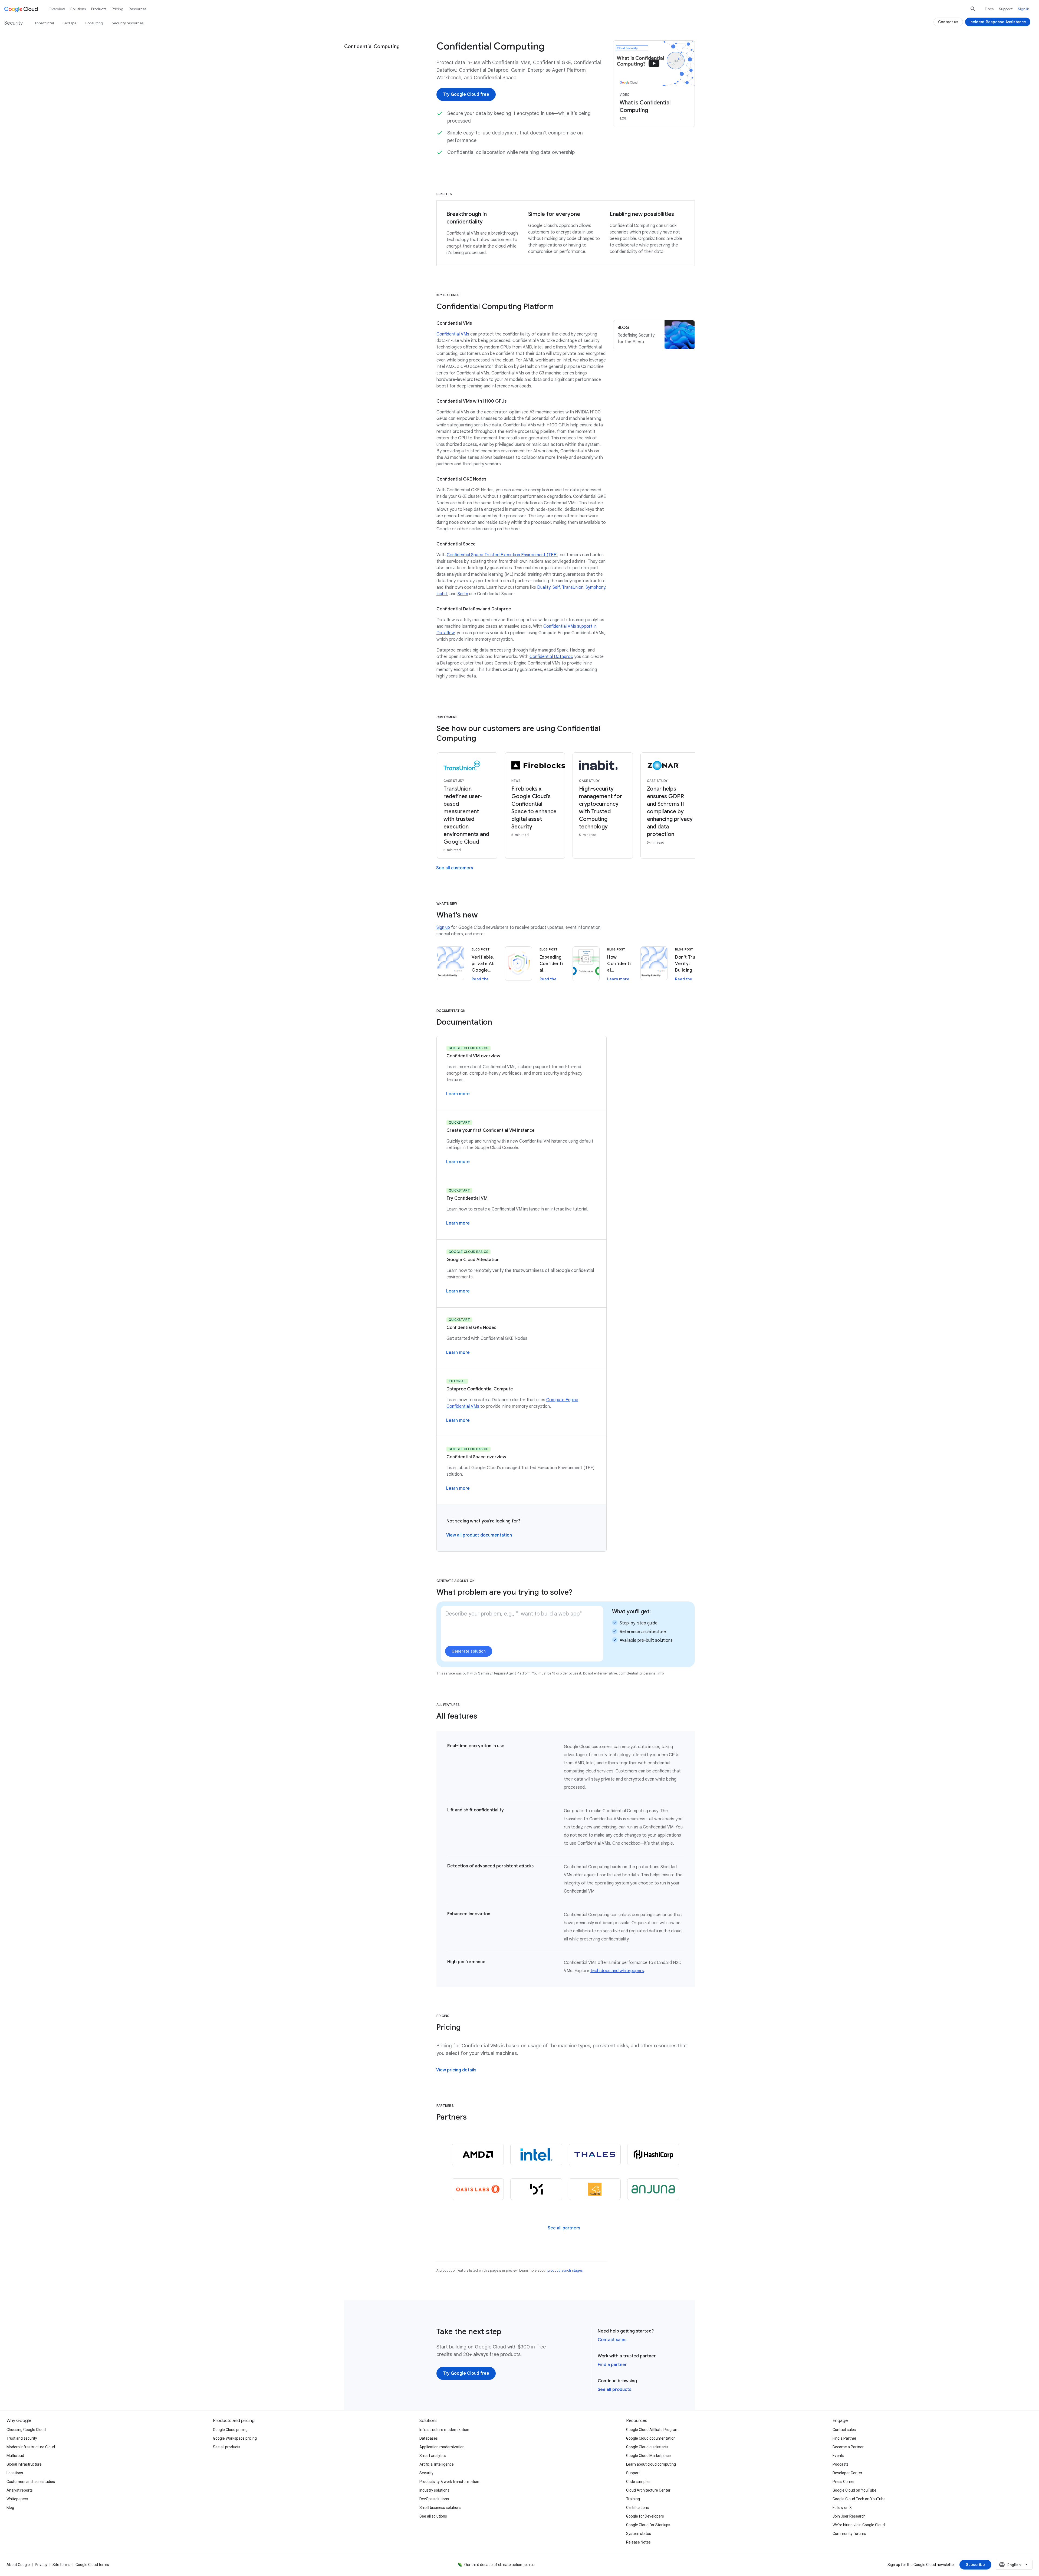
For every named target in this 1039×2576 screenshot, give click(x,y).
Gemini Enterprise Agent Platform (504, 1673)
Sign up (443, 927)
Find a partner (612, 2365)
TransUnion (573, 587)
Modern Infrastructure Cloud (31, 2447)
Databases (429, 2438)
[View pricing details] (456, 2070)
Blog (10, 2508)
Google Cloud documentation (651, 2438)
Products (99, 9)
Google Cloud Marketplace (648, 2456)
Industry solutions (434, 2490)
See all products (614, 2390)
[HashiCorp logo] (653, 2154)
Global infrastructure (24, 2464)
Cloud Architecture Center (648, 2490)
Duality (544, 587)
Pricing (118, 9)
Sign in (1024, 9)
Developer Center (847, 2473)
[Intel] (536, 2154)
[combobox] (1014, 2565)
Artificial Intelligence (437, 2464)
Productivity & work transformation (449, 2482)
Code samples (638, 2482)
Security (426, 2473)
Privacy (41, 2565)
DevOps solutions (434, 2499)
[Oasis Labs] (478, 2189)
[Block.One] (536, 2189)
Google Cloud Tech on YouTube (859, 2499)
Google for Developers (645, 2516)
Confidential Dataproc (551, 657)
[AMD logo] (478, 2154)
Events (838, 2456)
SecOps (69, 23)
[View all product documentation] (479, 1535)
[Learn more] (458, 1094)
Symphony (595, 587)
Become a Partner (848, 2447)
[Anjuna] (653, 2189)
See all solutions (433, 2516)
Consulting (94, 23)
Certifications (637, 2508)
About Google (18, 2565)
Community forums (849, 2534)
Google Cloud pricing (230, 2430)
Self (556, 587)
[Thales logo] (595, 2154)
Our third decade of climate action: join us (499, 2565)
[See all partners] (564, 2228)
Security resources (128, 23)
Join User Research (849, 2516)
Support (1006, 9)
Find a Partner (844, 2438)
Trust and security (22, 2438)
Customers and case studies (31, 2482)
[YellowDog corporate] (595, 2189)
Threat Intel (44, 23)
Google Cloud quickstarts (647, 2447)
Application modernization (442, 2447)
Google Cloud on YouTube (854, 2490)
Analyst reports (20, 2490)
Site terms (61, 2565)
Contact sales (612, 2340)
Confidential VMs (453, 334)
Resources (138, 9)
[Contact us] (948, 22)
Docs (989, 9)
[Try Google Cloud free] (466, 94)
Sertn (463, 594)
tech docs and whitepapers (617, 1971)
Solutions (78, 9)
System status (639, 2534)
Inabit (442, 594)
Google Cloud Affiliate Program (652, 2430)
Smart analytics (433, 2456)
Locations (15, 2473)
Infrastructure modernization (444, 2430)
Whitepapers (17, 2499)
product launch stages (565, 2270)
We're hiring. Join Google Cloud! (859, 2525)
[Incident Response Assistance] (998, 22)
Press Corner (844, 2482)
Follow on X (842, 2508)
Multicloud (15, 2456)
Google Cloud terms (92, 2565)
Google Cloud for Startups (648, 2525)
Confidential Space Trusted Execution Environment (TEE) (502, 555)
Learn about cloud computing (651, 2464)
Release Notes (638, 2542)
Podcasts (841, 2464)
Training (633, 2499)
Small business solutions (440, 2508)
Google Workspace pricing (235, 2438)
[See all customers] (455, 868)
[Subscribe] (975, 2565)
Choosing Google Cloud (26, 2430)
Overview (57, 9)
